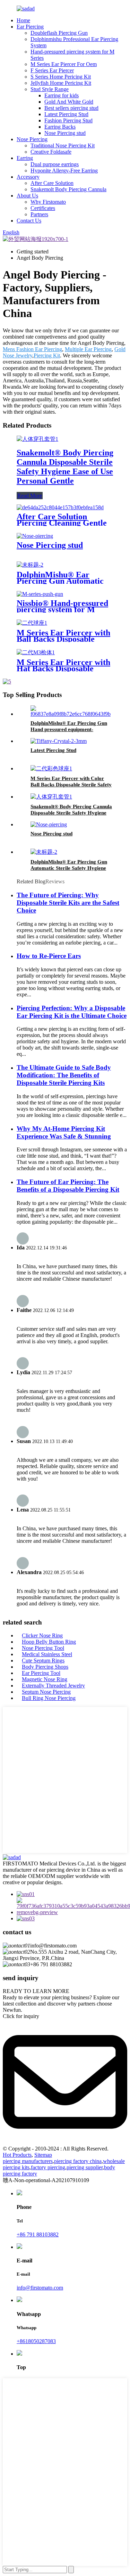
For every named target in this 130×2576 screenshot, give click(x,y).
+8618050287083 (36, 2341)
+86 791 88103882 (38, 2234)
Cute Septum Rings (43, 1660)
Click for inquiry (21, 2016)
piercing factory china (78, 2161)
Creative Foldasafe (51, 152)
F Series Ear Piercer (52, 70)
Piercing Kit (47, 355)
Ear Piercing (30, 27)
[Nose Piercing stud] (35, 536)
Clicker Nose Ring (42, 1635)
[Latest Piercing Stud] (59, 741)
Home (23, 20)
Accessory (28, 177)
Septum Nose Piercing (46, 1692)
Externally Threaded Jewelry (53, 1686)
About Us (27, 196)
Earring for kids (62, 95)
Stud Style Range (50, 89)
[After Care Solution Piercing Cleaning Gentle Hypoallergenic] (60, 507)
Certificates (43, 208)
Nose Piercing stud (65, 133)
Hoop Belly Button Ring (49, 1642)
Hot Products (17, 2155)
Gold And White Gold (69, 102)
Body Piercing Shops (45, 1667)
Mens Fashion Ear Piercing (32, 349)
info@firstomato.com (40, 2288)
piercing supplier (85, 2167)
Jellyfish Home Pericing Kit (61, 83)
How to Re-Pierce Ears (49, 956)
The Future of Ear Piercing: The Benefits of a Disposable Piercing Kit (68, 1186)
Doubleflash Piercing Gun (59, 33)
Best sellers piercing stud (71, 108)
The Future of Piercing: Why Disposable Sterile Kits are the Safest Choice (68, 903)
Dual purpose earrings (55, 164)
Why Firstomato (48, 202)
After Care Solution (52, 183)
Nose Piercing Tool (43, 1648)
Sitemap (43, 2155)
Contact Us (29, 221)
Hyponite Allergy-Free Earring (64, 171)
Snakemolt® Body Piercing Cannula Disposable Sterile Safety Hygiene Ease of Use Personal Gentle (65, 467)
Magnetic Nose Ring (45, 1679)
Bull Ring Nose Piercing (49, 1698)
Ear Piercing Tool (41, 1673)
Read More (30, 496)
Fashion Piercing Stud (68, 120)
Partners (39, 214)
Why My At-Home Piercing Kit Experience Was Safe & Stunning (64, 1132)
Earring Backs (60, 127)
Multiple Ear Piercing (88, 349)
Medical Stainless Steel (47, 1654)
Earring (25, 158)
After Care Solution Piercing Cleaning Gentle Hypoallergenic (62, 523)
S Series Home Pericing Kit (61, 77)
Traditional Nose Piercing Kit (63, 145)
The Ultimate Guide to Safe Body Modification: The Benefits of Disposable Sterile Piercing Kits (64, 1075)
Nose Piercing (32, 139)
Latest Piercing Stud (66, 114)
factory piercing (48, 2167)
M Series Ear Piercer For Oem (64, 64)
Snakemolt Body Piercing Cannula (68, 189)
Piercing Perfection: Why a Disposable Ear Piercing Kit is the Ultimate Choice (72, 1012)
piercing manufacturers (28, 2161)
